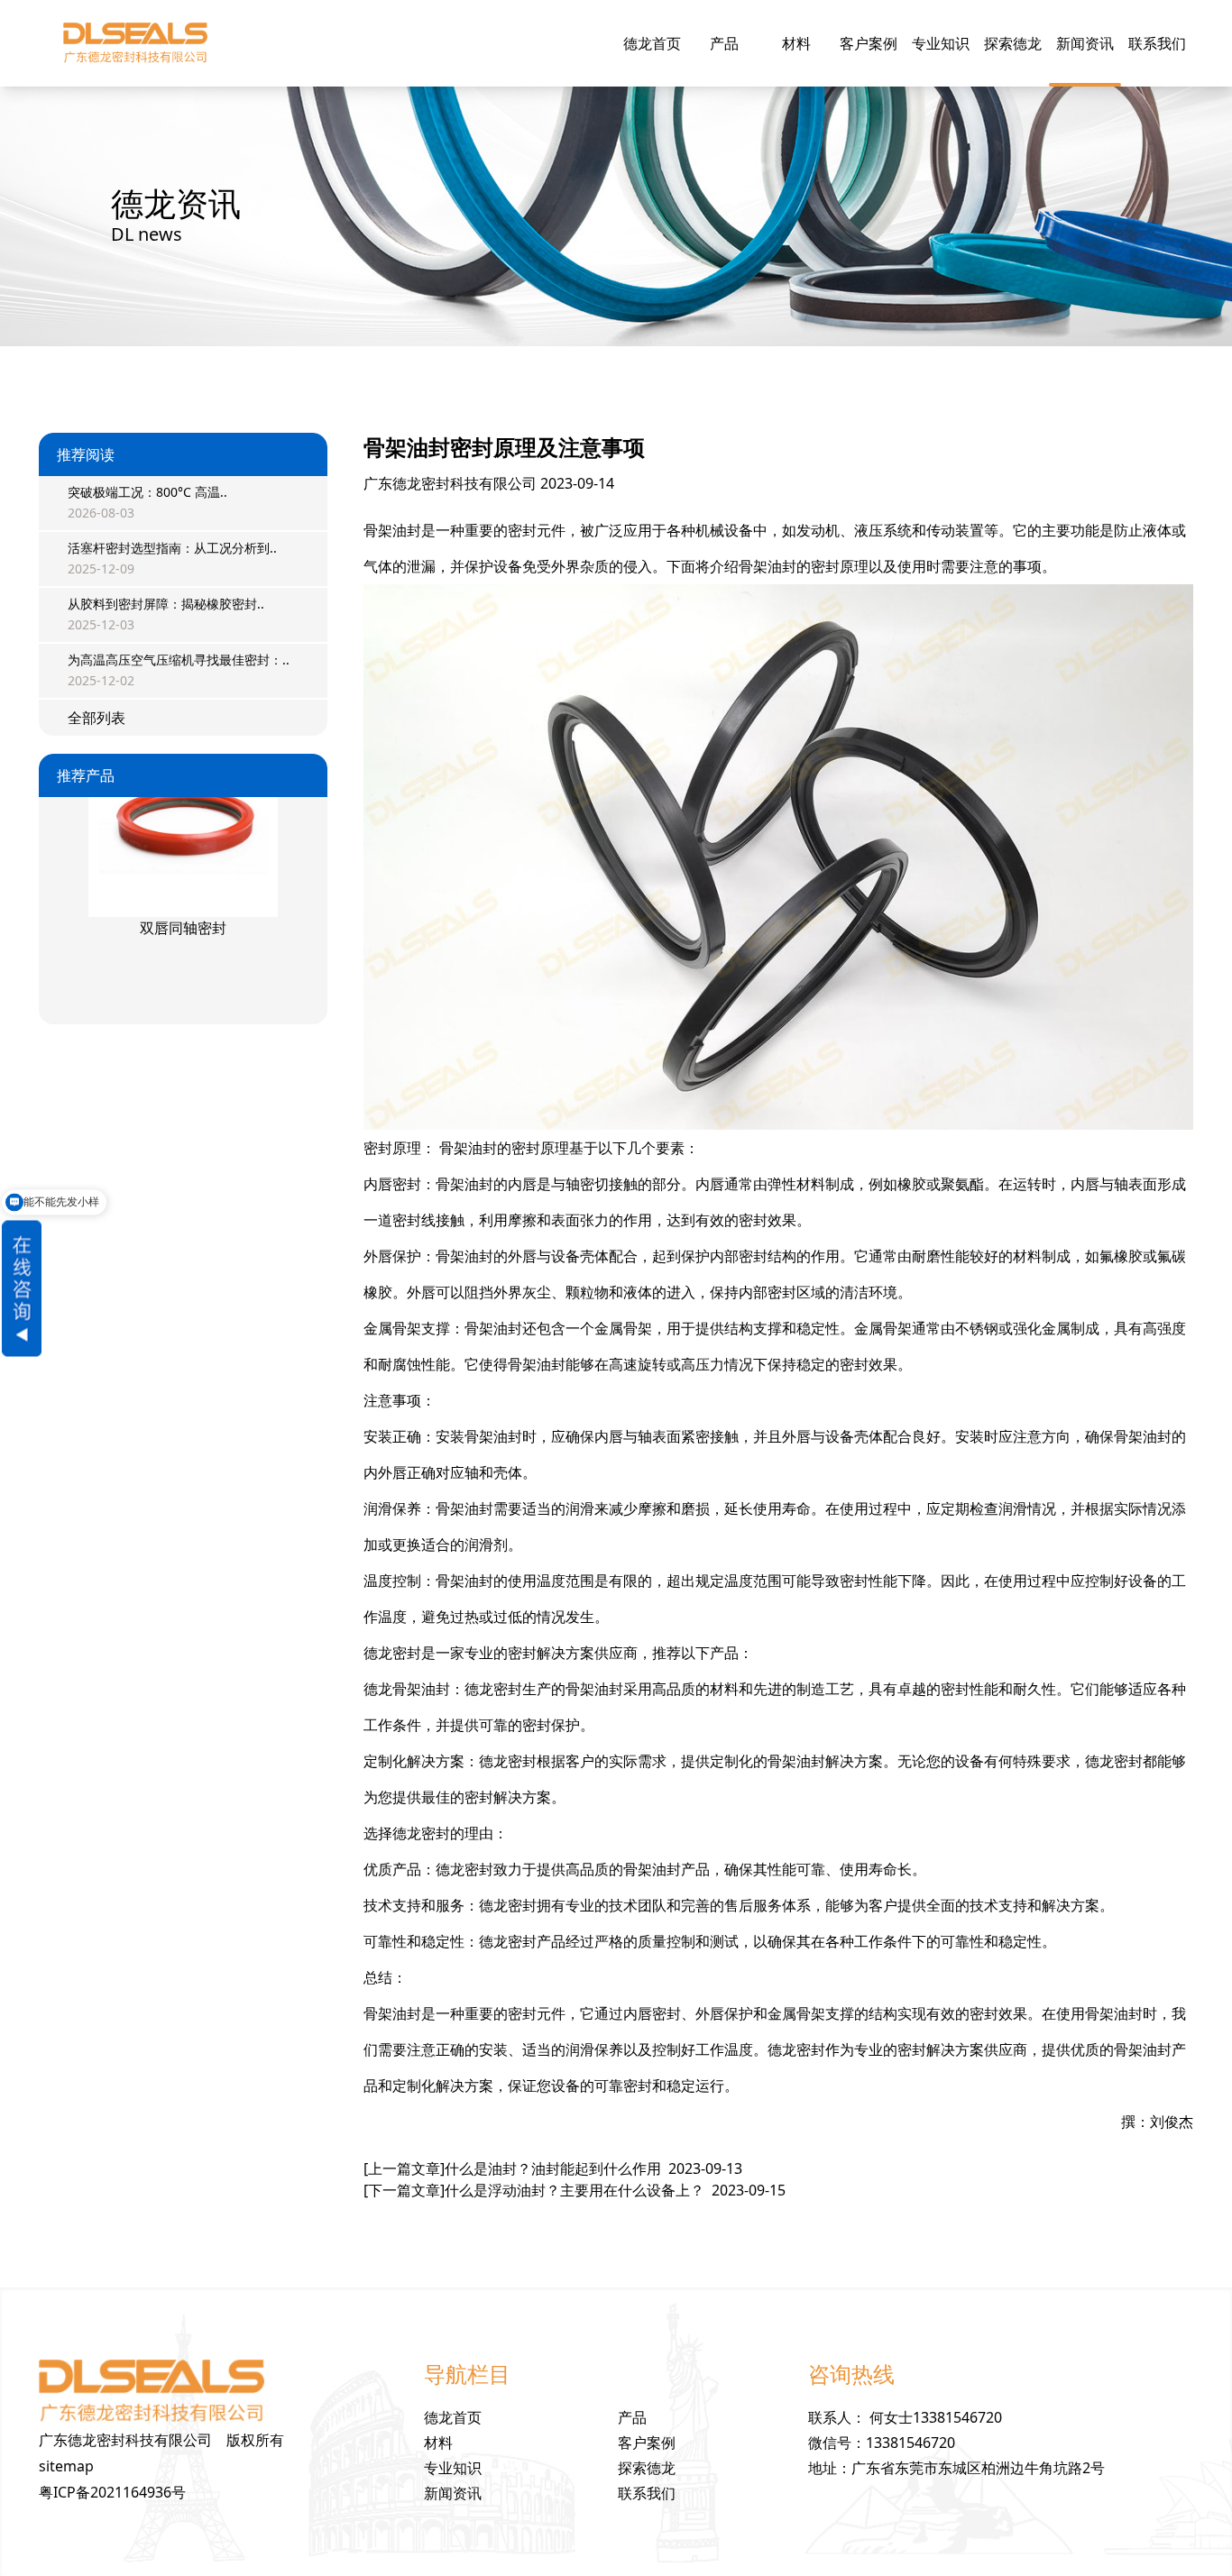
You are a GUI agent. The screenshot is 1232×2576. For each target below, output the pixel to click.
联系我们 (1157, 43)
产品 (724, 43)
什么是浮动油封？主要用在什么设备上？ (575, 2190)
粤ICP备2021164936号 (112, 2492)
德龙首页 (652, 43)
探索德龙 (1013, 43)
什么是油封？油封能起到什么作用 (553, 2168)
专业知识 (941, 43)
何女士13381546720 (936, 2417)
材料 (796, 43)
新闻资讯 (1085, 43)
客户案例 (869, 43)
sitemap (66, 2466)
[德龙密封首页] (135, 43)
